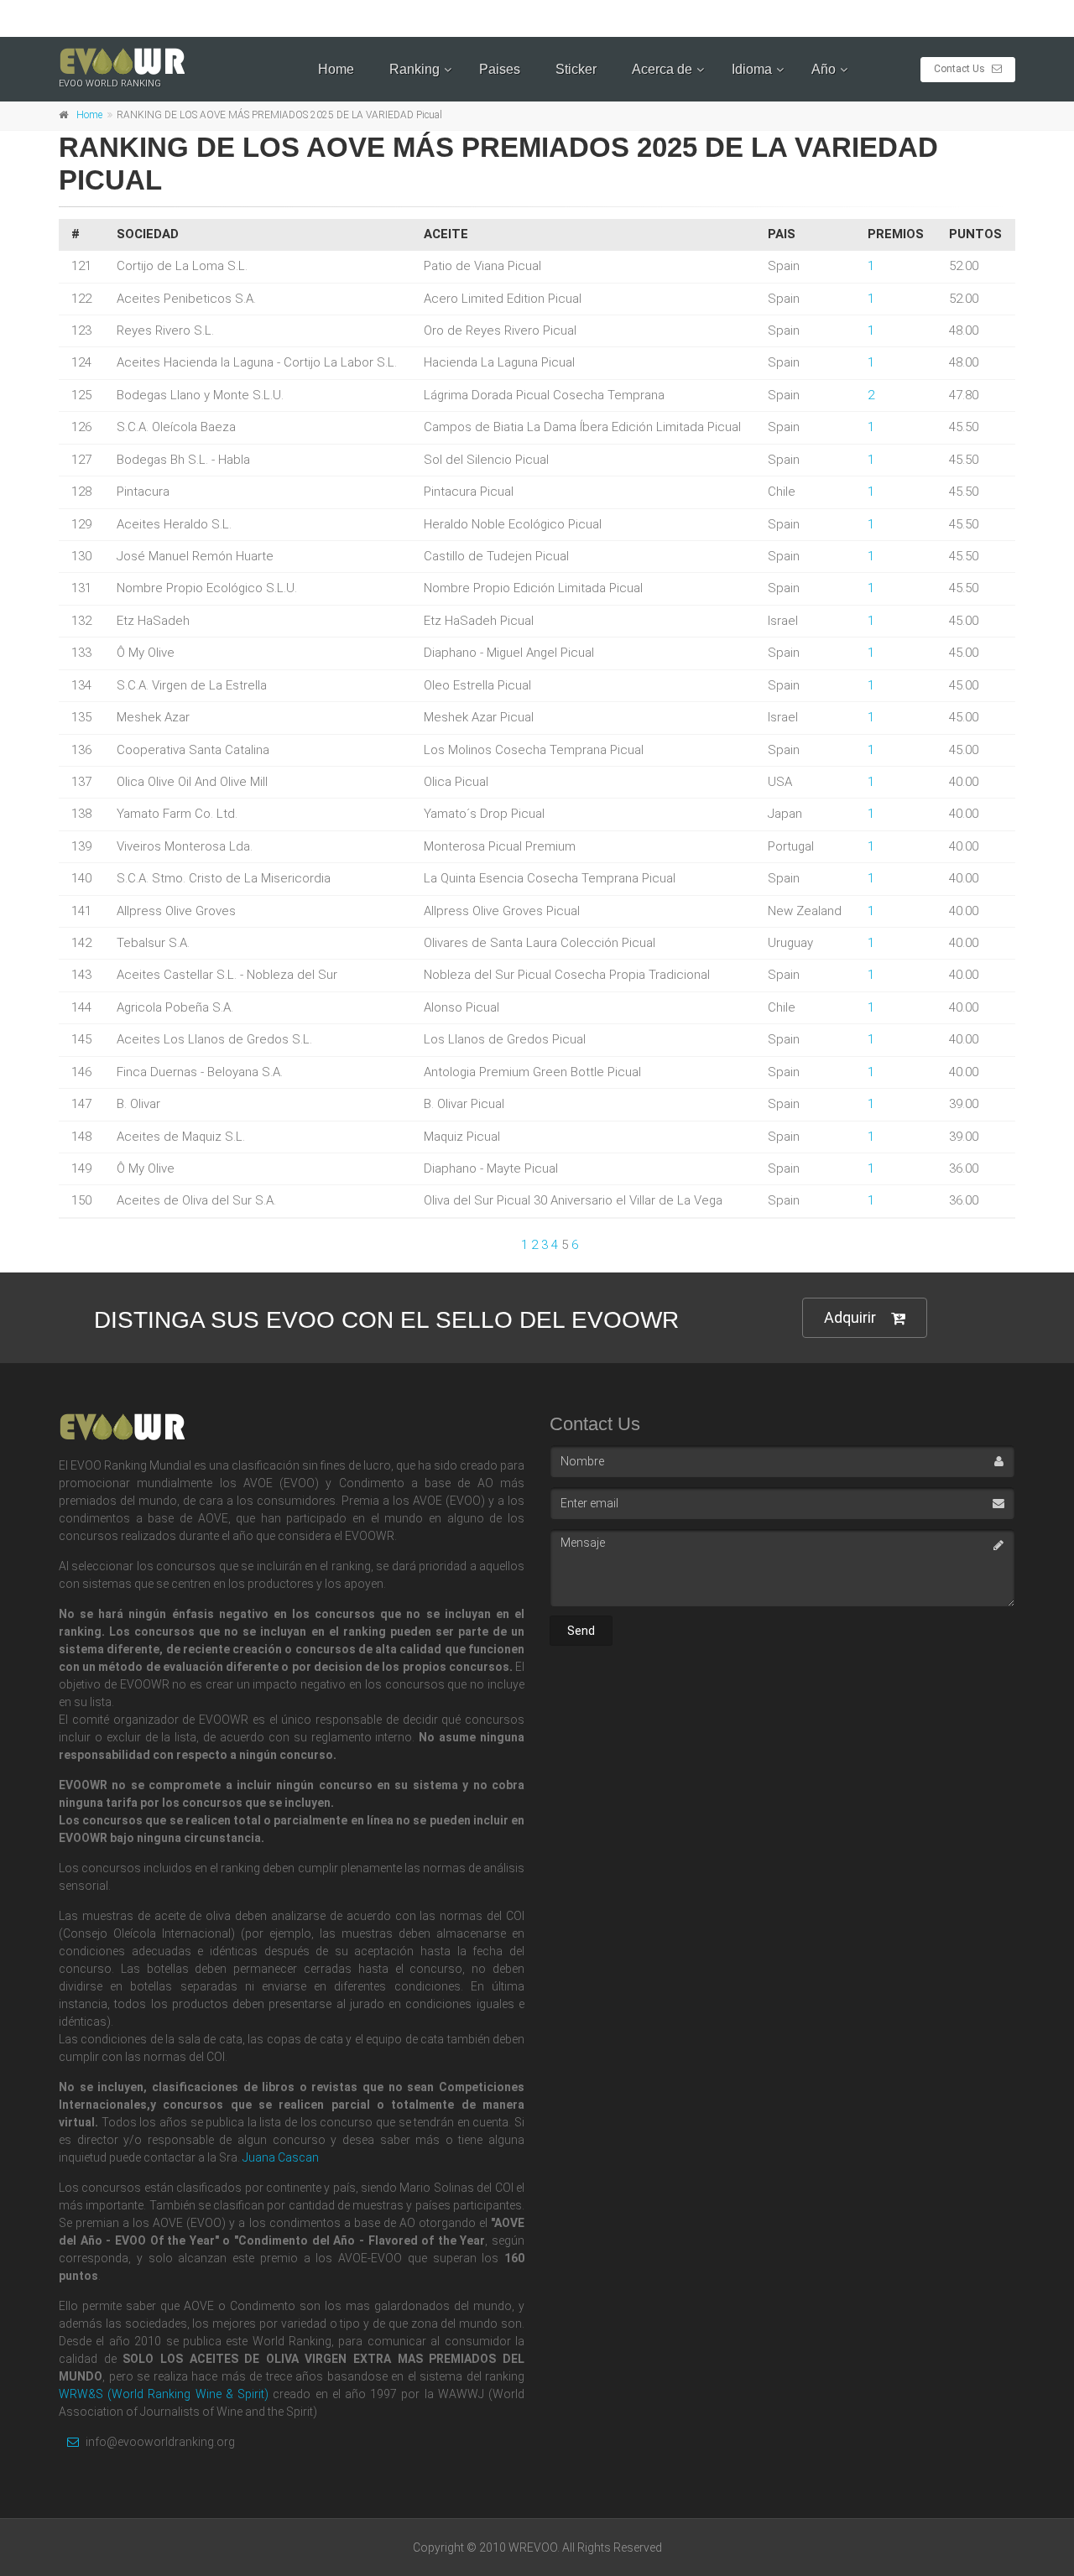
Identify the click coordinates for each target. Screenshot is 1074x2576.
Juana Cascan (281, 2157)
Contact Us (961, 69)
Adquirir (850, 1317)
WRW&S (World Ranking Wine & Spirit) (164, 2394)
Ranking (414, 69)
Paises (500, 69)
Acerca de (662, 69)
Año (824, 69)
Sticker (576, 69)
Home (336, 69)
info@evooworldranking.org (159, 2442)
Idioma (752, 69)
